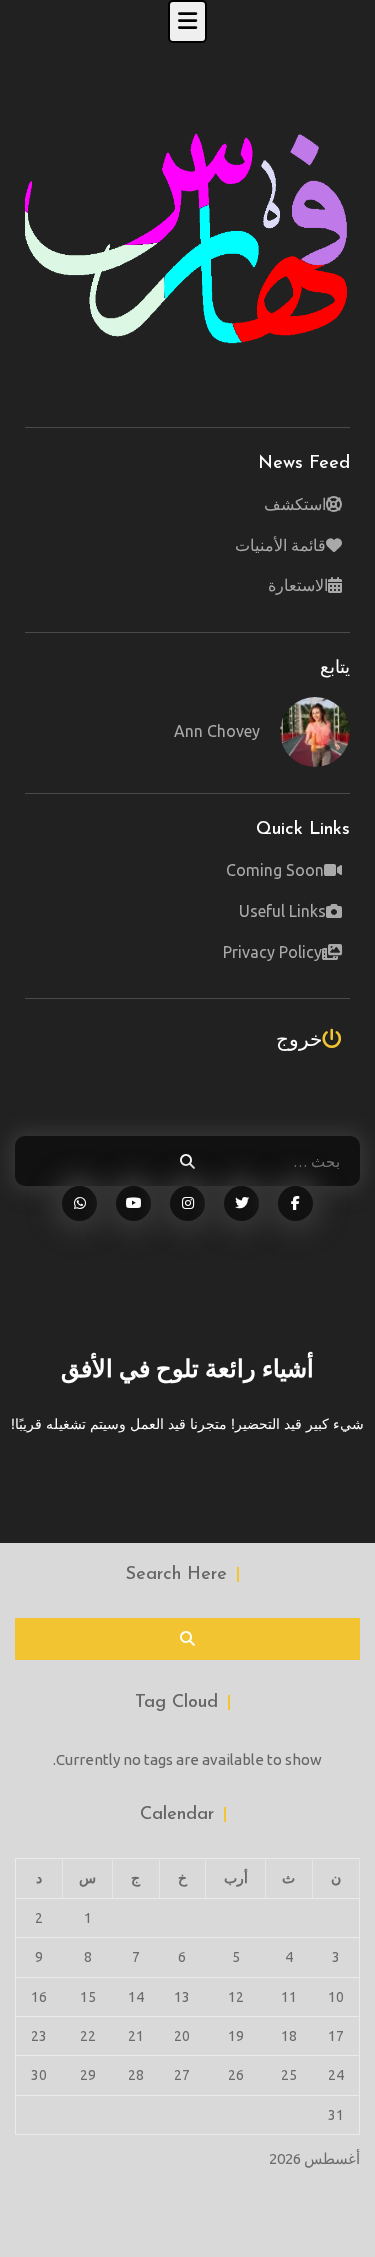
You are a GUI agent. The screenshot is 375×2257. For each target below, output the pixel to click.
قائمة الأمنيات (280, 545)
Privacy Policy (272, 952)
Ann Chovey (217, 731)
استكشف (295, 504)
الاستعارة (298, 585)
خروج (299, 1038)
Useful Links (282, 911)
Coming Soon (275, 870)
